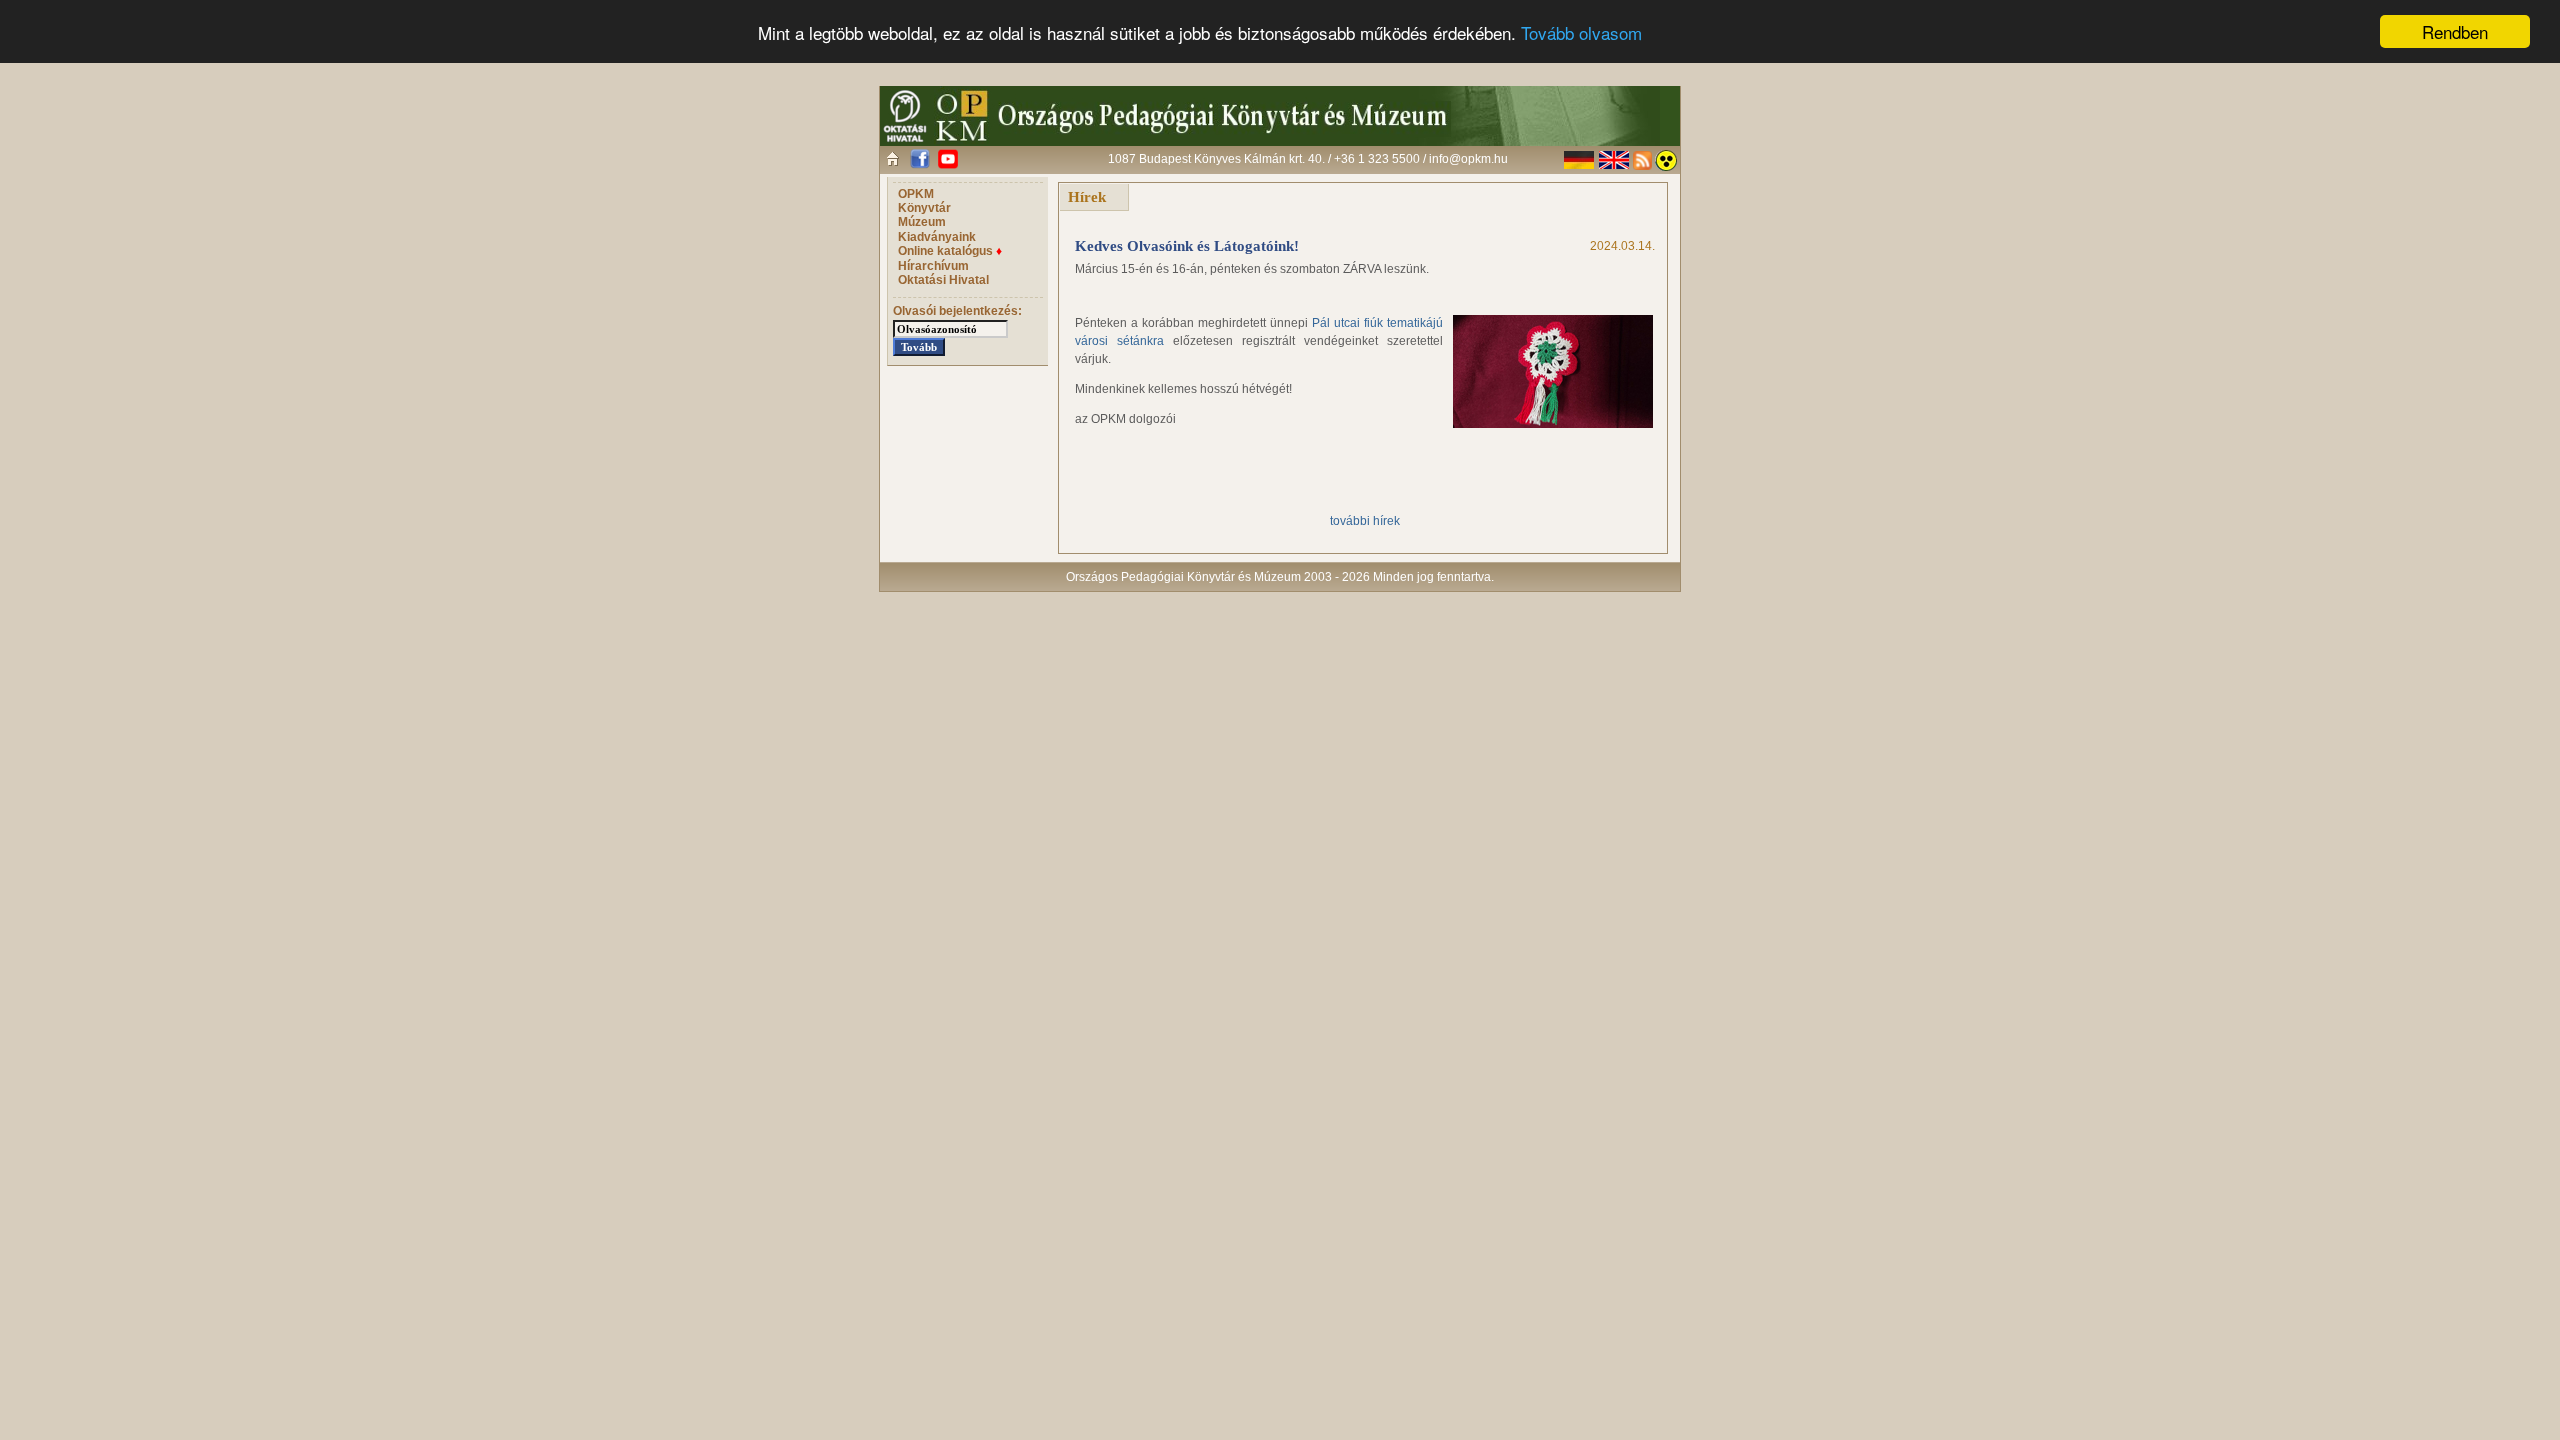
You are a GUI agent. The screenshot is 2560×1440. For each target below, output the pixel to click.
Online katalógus (950, 251)
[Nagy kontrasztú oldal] (1666, 160)
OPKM (916, 194)
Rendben (2455, 31)
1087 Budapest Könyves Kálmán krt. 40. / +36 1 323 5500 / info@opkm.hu (1308, 159)
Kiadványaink (937, 237)
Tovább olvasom (1581, 32)
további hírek (1365, 521)
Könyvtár (924, 208)
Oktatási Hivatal (943, 280)
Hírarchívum (933, 266)
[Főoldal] (892, 158)
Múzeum (922, 222)
